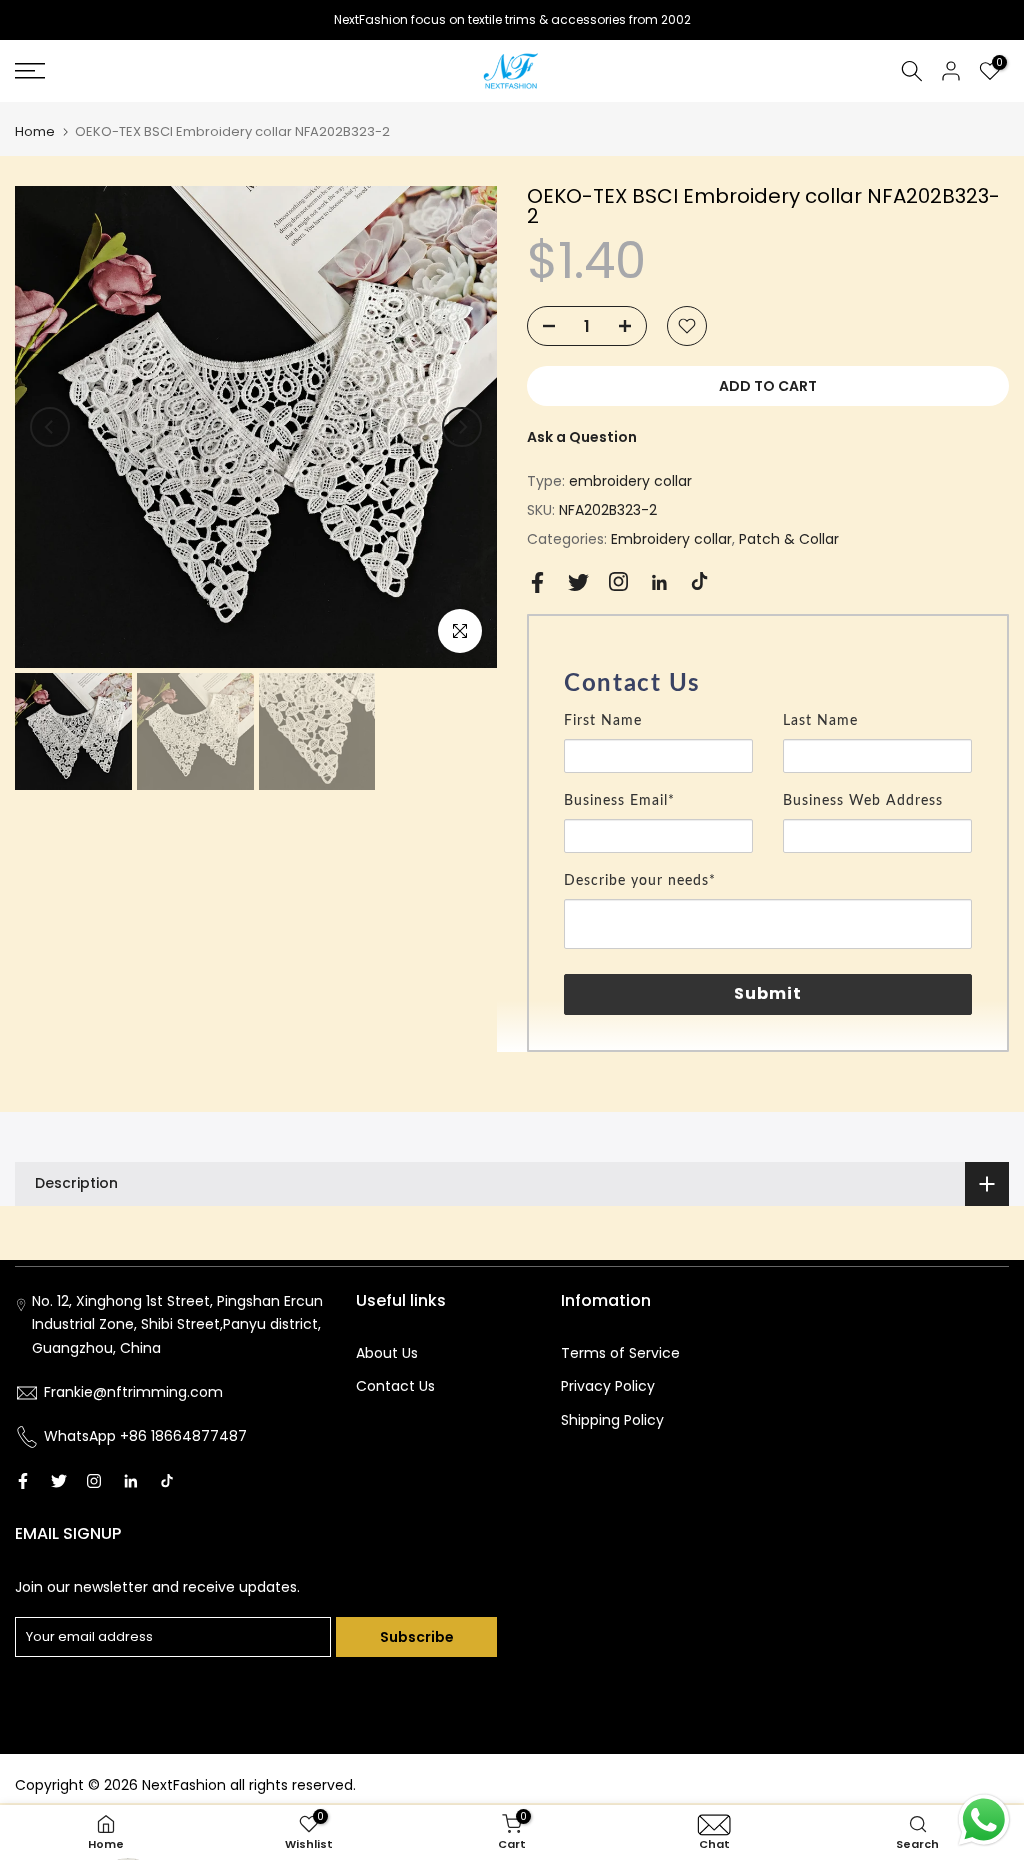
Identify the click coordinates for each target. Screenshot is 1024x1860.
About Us (387, 1353)
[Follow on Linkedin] (659, 583)
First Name (603, 721)
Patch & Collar (789, 539)
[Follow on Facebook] (537, 582)
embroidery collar (630, 481)
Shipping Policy (612, 1420)
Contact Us (395, 1386)
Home (35, 131)
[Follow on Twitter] (578, 582)
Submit (768, 993)
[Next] (462, 427)
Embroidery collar (671, 539)
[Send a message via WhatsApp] (984, 1820)
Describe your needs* (640, 881)
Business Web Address (863, 801)
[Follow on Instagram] (618, 581)
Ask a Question (582, 437)
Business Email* (619, 801)
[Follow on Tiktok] (699, 581)
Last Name (820, 721)
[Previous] (50, 427)
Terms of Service (620, 1353)
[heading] (768, 684)
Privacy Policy (608, 1386)
